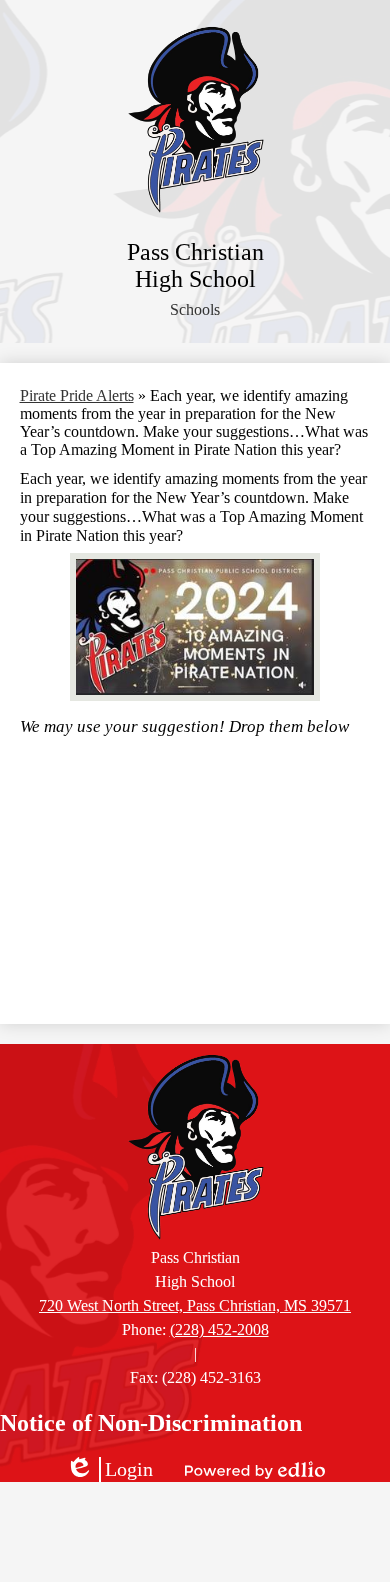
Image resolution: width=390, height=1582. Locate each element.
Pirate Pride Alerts (77, 395)
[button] (195, 310)
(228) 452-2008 (219, 1329)
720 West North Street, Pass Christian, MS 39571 (195, 1305)
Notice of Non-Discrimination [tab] (151, 1423)
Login (109, 1470)
